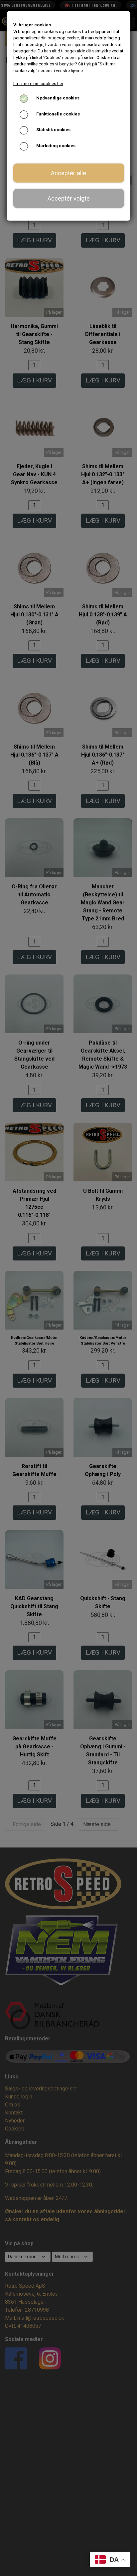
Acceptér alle (68, 173)
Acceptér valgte (69, 198)
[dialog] (68, 1288)
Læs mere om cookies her (38, 84)
